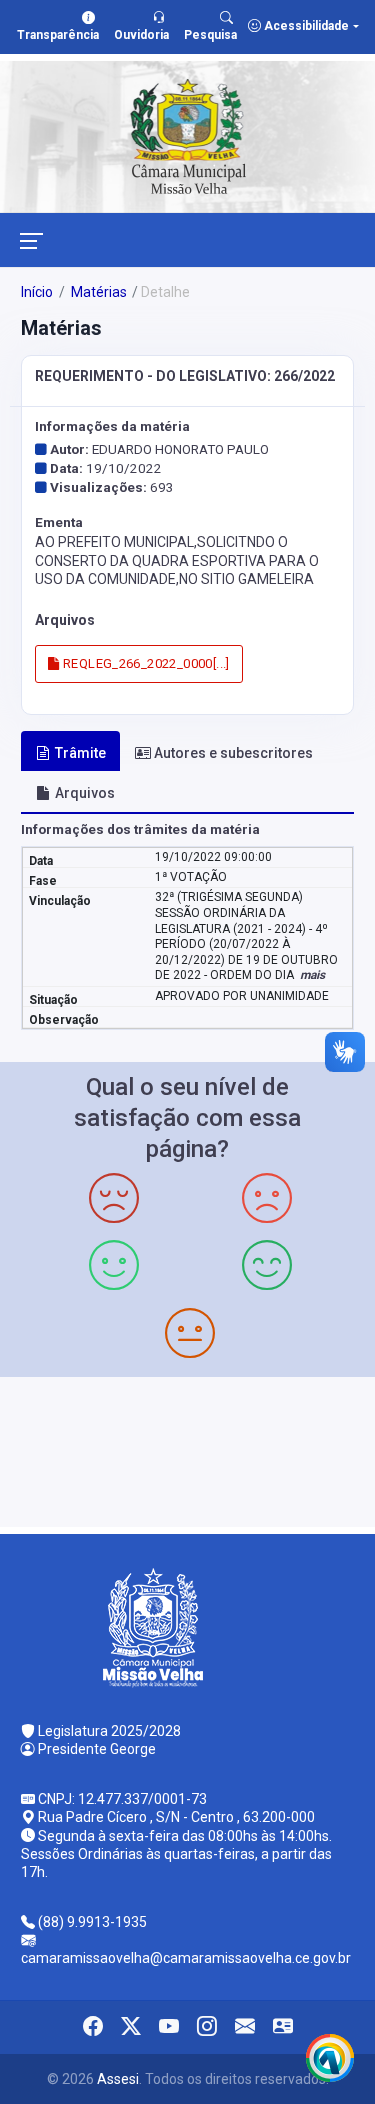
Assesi (118, 2079)
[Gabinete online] (283, 2027)
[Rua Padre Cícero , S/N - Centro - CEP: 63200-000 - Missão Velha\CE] (187, 1449)
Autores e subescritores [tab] (233, 753)
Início (37, 292)
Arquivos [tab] (85, 793)
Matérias (97, 292)
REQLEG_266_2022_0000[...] (145, 663)
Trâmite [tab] (80, 753)
